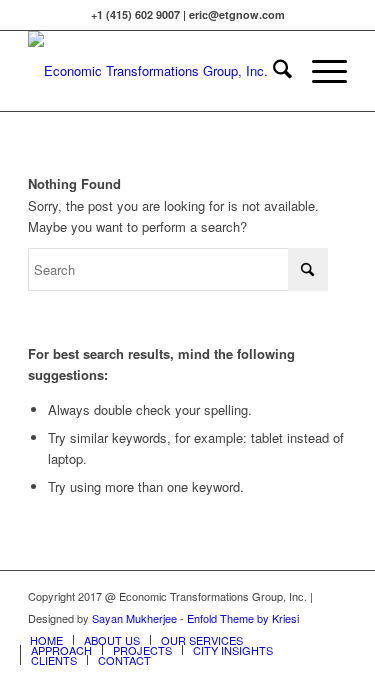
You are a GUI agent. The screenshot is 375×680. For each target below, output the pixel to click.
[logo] (155, 71)
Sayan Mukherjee (134, 618)
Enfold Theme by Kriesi (243, 618)
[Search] (272, 71)
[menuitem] (272, 71)
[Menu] (319, 71)
